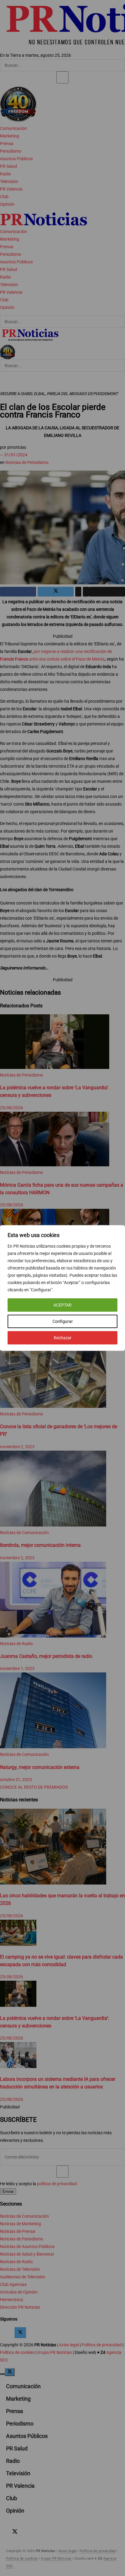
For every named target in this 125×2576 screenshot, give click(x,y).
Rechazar (63, 1338)
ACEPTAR (62, 1305)
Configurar (63, 1321)
